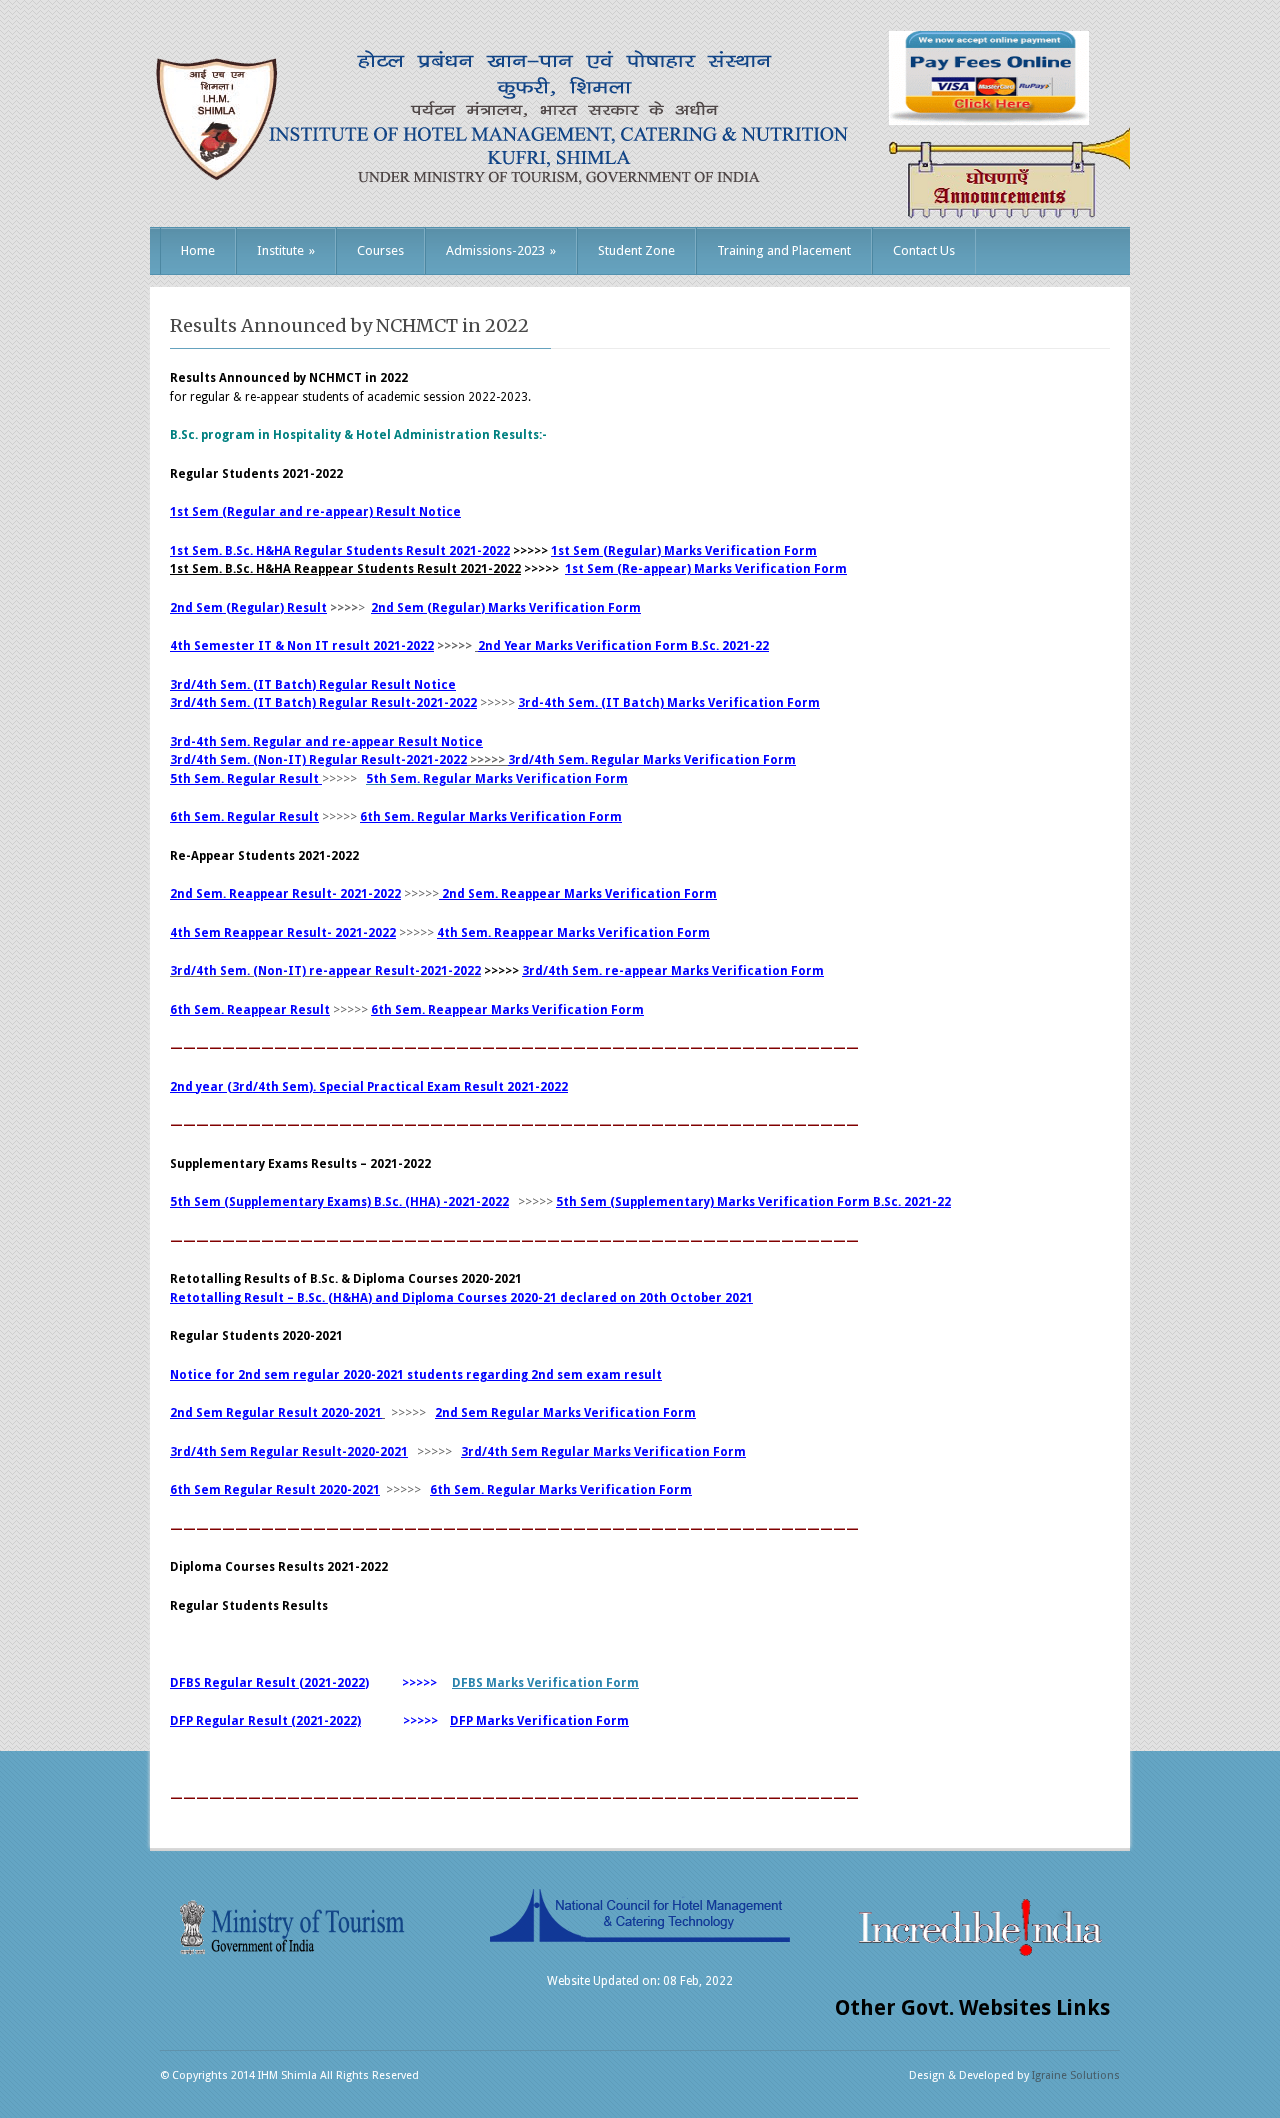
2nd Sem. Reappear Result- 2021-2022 (285, 894)
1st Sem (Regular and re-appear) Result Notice (315, 512)
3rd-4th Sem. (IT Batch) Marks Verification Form (669, 703)
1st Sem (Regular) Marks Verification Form (684, 551)
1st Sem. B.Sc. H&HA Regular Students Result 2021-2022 (340, 551)
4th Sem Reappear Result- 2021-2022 (283, 933)
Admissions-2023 (501, 250)
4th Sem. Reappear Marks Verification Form (573, 933)
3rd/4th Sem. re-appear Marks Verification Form (673, 971)
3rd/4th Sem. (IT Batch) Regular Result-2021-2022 (323, 703)
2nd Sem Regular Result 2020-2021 (276, 1413)
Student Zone (636, 250)
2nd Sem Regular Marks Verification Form (565, 1413)
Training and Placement (784, 250)
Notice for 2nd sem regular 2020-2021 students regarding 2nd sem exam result (416, 1375)
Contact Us (924, 250)
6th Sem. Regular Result (244, 817)
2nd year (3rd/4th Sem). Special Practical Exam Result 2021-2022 (369, 1087)
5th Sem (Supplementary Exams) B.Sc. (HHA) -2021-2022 (339, 1202)
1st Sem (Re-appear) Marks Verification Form (706, 569)
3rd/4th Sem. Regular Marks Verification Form (652, 760)
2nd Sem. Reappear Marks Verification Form (578, 894)
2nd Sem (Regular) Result (248, 608)
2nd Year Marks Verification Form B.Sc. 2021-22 (623, 646)
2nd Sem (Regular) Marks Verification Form (506, 608)
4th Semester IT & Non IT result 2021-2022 (302, 646)
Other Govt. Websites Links (972, 2007)
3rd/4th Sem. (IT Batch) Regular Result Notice (313, 685)
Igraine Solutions (1076, 2075)
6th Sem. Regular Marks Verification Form (491, 817)
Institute (286, 250)
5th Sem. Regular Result (244, 779)
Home (198, 250)
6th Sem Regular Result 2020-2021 (275, 1490)
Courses (380, 250)
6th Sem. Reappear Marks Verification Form (507, 1010)
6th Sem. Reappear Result (250, 1010)
